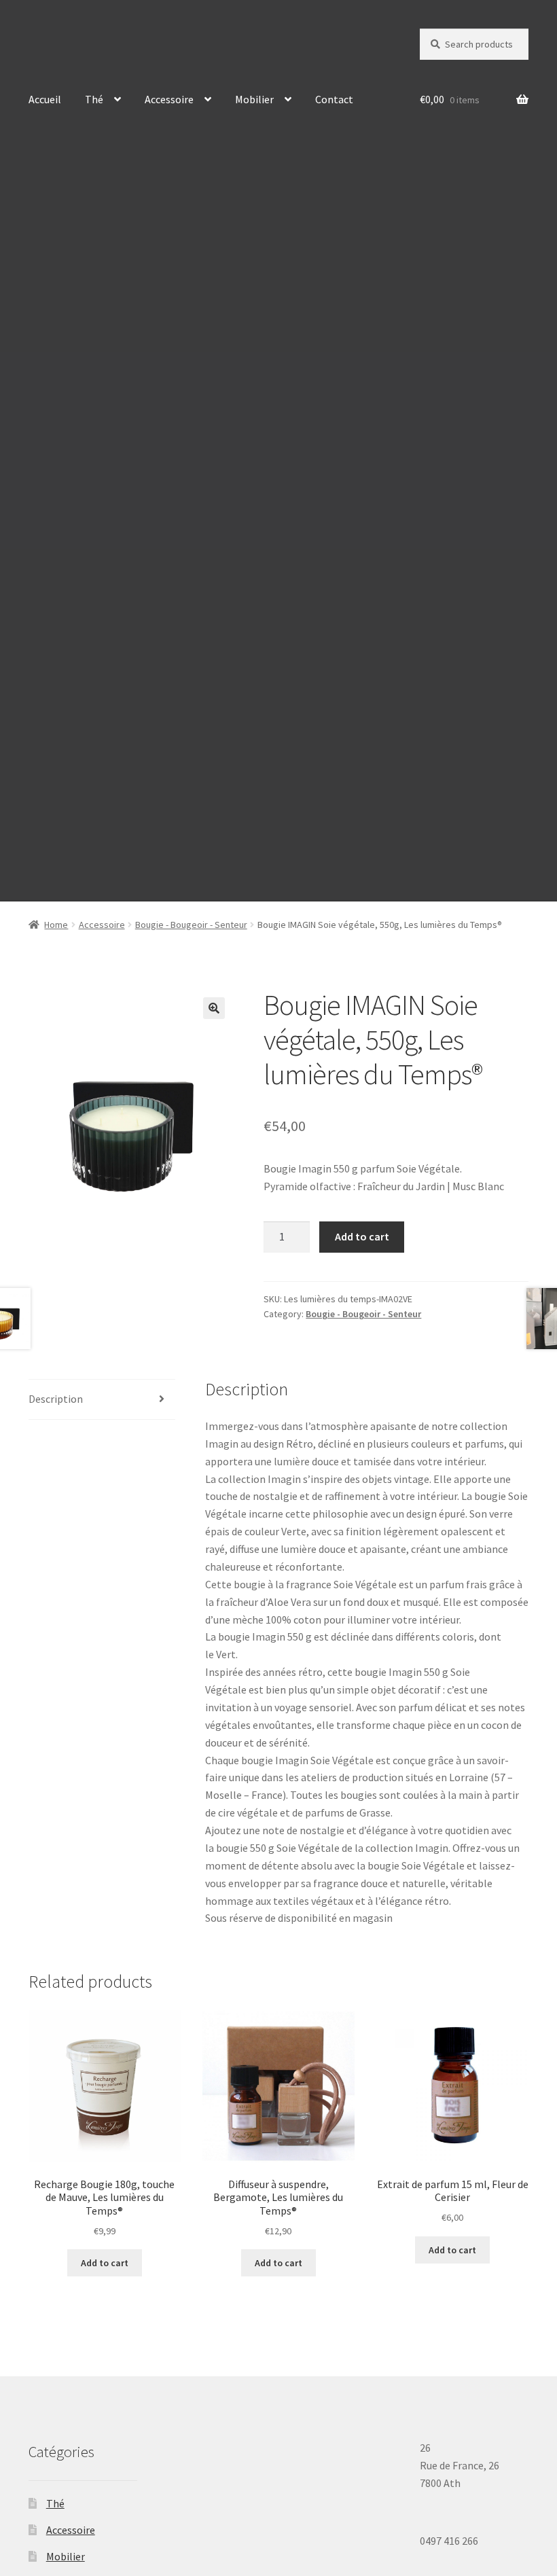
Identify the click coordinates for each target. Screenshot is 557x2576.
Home (56, 925)
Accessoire (169, 99)
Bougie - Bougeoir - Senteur (191, 925)
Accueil (45, 99)
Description (56, 1399)
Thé (94, 99)
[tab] (102, 1400)
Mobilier (254, 99)
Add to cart (362, 1236)
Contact (334, 99)
